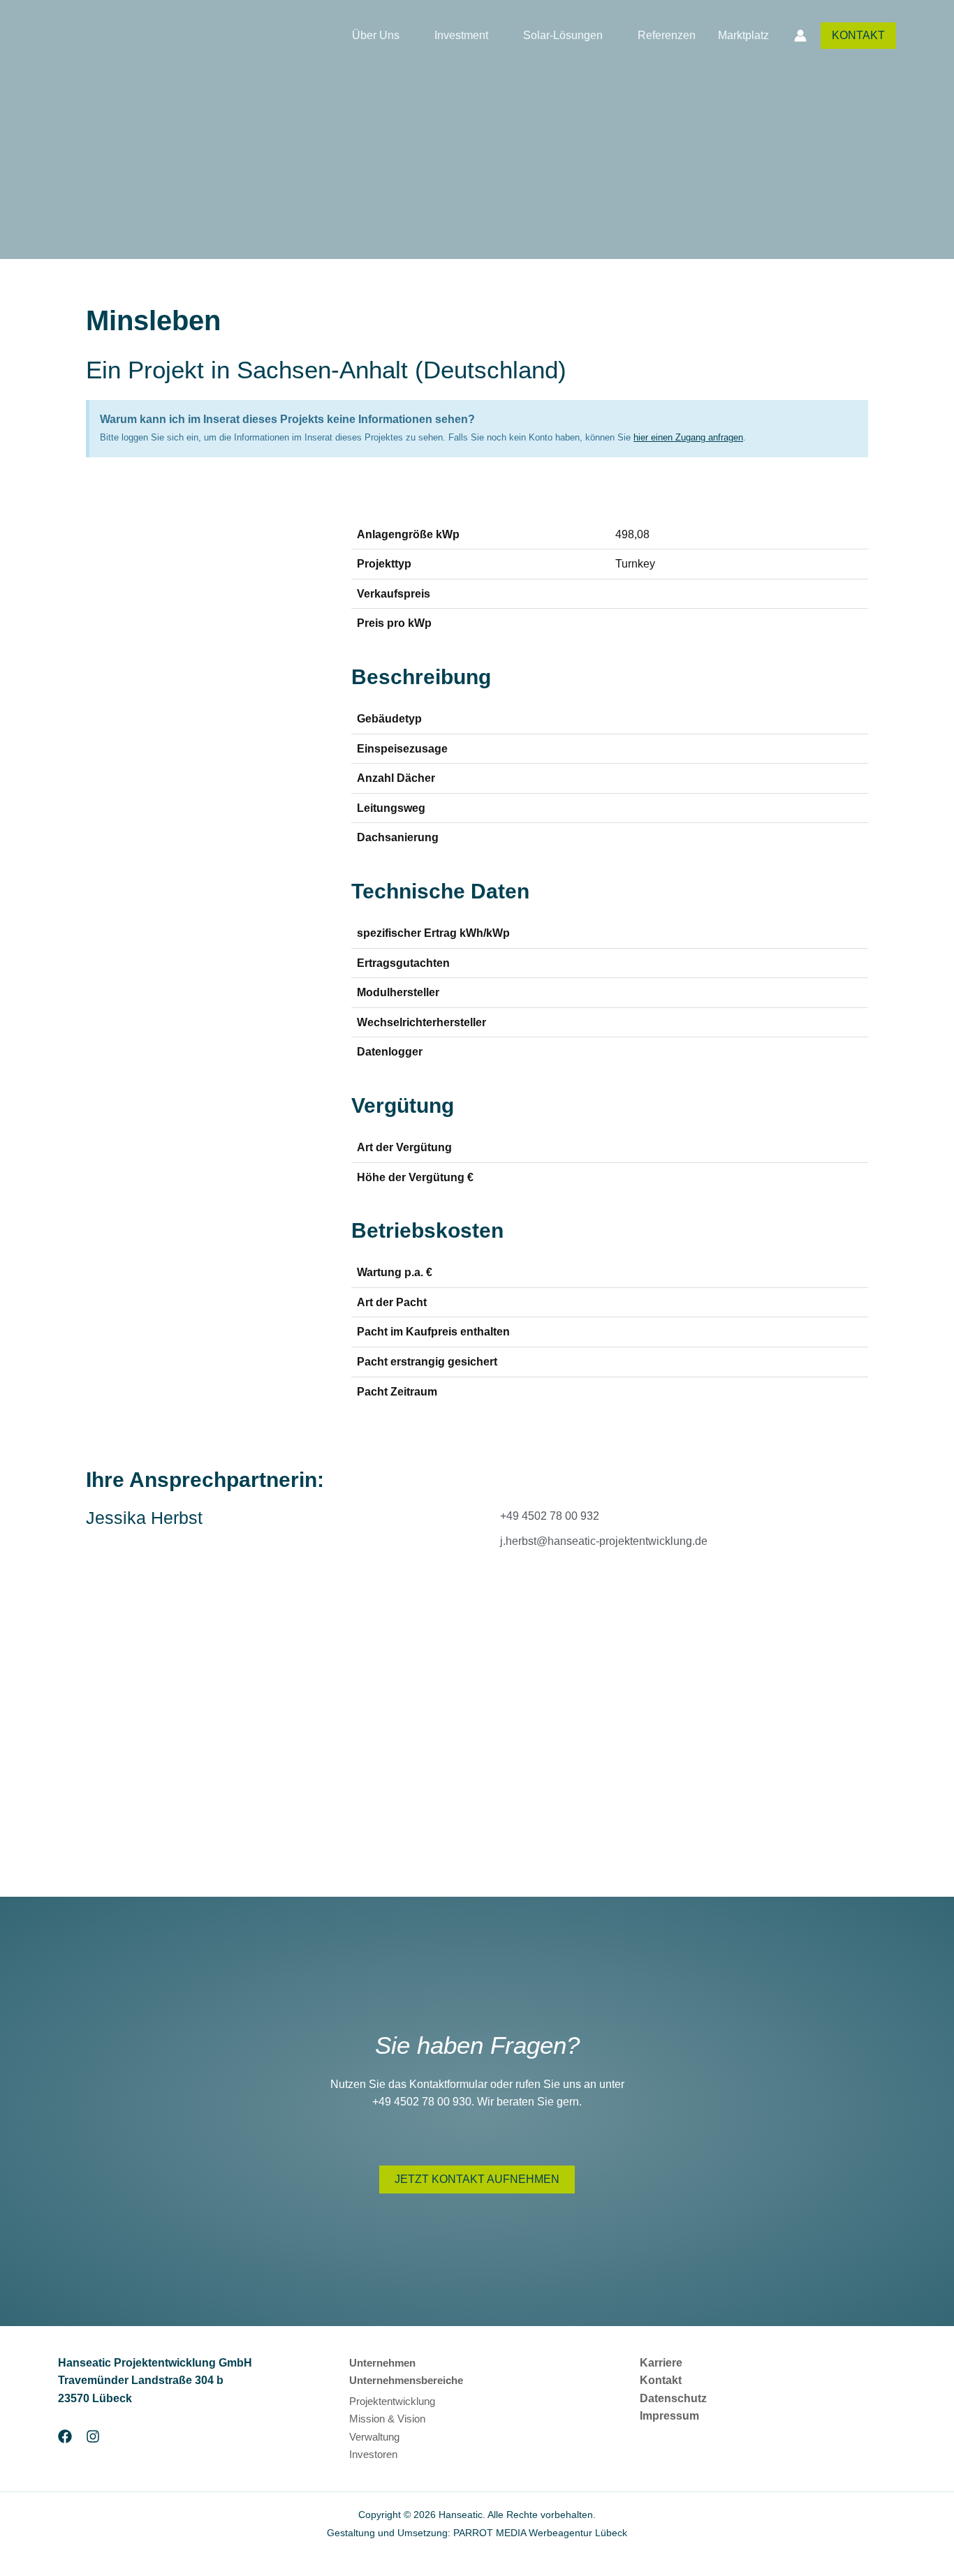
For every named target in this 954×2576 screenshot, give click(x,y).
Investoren (373, 2454)
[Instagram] (93, 2436)
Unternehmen (382, 2363)
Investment (461, 35)
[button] (858, 36)
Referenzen (667, 35)
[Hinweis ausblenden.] (853, 416)
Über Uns (376, 35)
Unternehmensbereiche (406, 2380)
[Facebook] (65, 2436)
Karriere (661, 2363)
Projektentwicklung (392, 2401)
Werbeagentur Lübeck (578, 2533)
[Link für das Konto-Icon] (800, 36)
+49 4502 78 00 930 (422, 2102)
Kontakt (661, 2380)
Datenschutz (673, 2398)
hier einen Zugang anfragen (688, 437)
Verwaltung (374, 2437)
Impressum (669, 2416)
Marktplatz (743, 35)
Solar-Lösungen (563, 35)
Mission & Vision (387, 2419)
